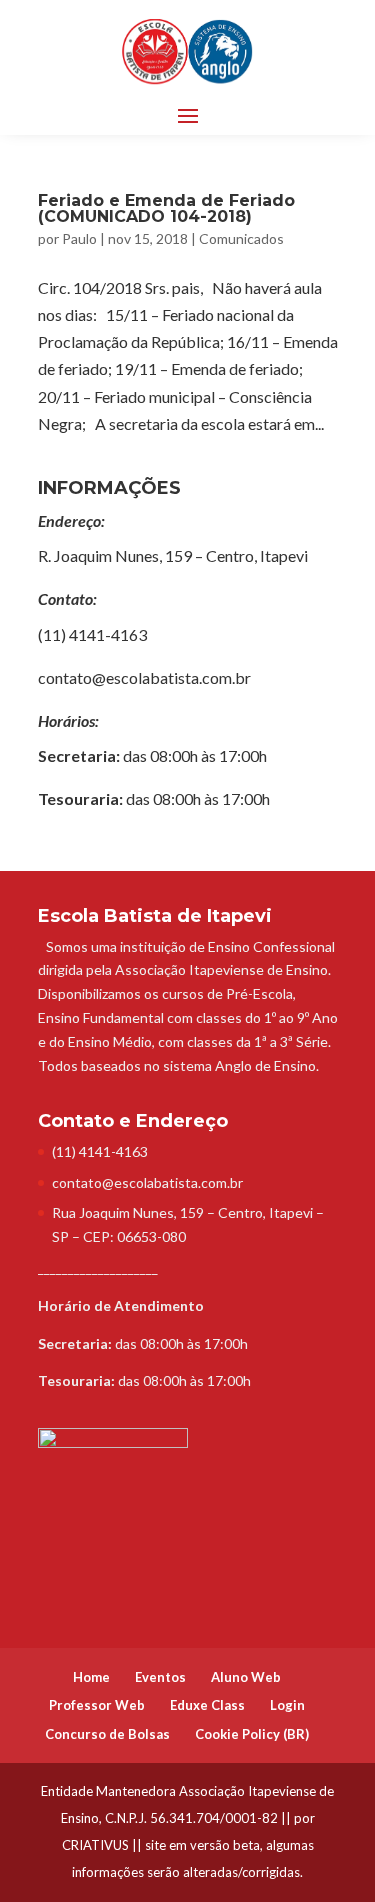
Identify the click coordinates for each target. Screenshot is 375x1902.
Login (287, 1705)
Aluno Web (246, 1677)
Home (91, 1677)
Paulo (79, 238)
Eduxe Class (207, 1705)
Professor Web (97, 1705)
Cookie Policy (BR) (252, 1734)
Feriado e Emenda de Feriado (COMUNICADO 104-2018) (166, 208)
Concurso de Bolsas (107, 1734)
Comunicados (241, 238)
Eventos (160, 1677)
